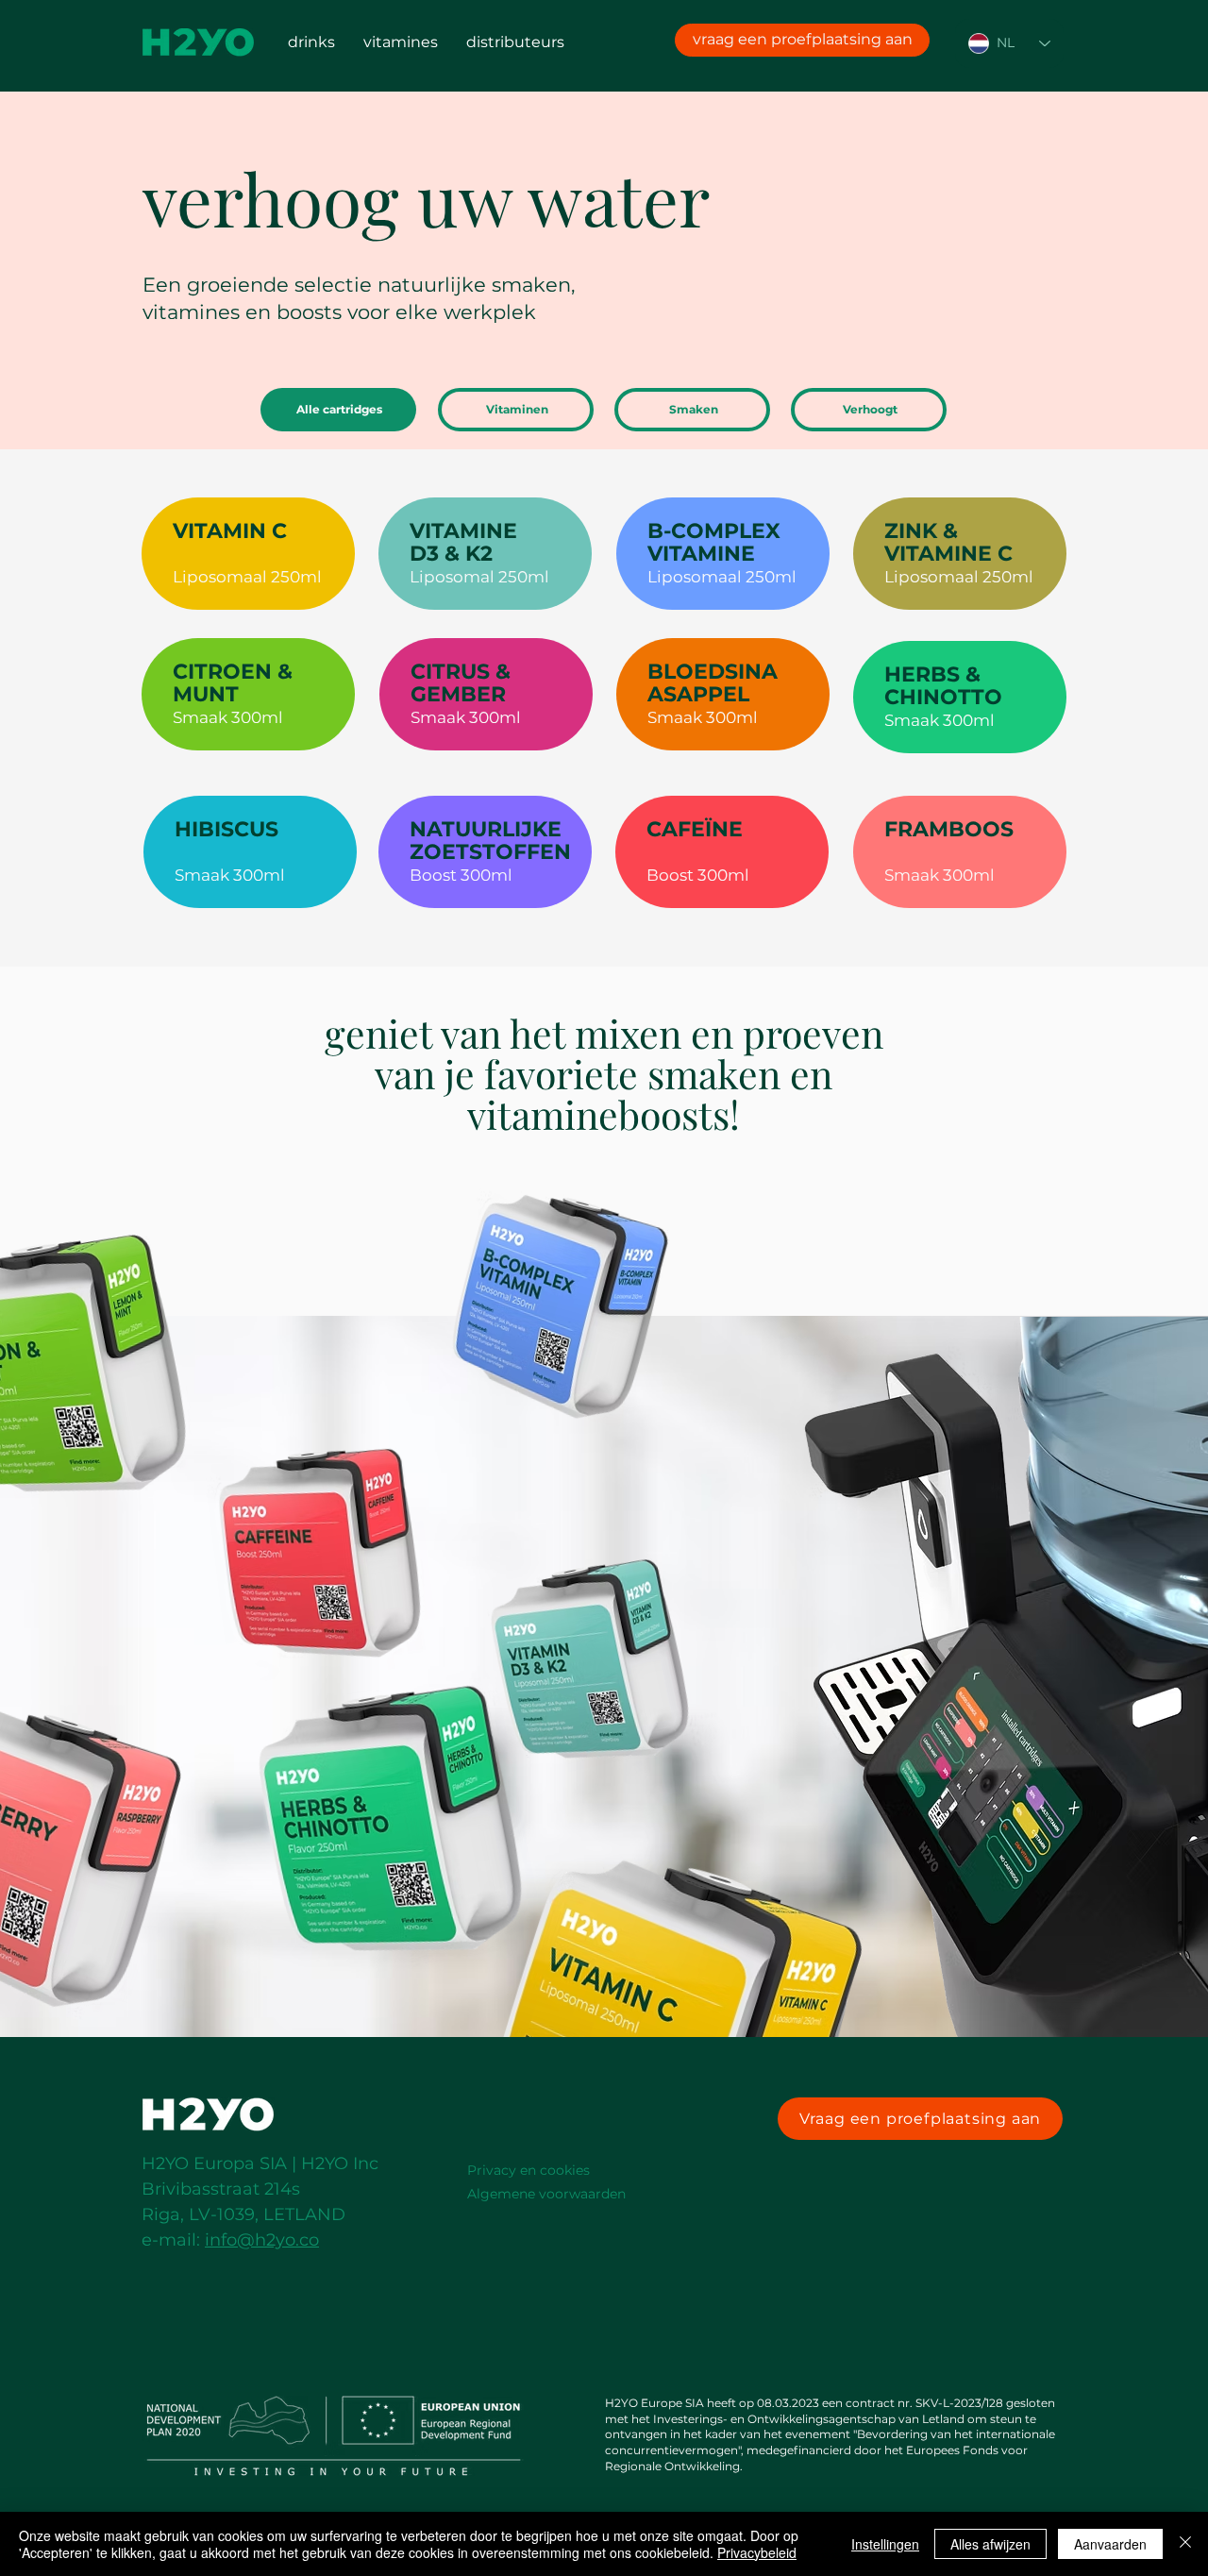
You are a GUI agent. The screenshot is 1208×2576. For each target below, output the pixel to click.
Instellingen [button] (885, 2544)
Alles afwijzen (990, 2544)
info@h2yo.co (262, 2240)
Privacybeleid (757, 2552)
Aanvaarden (1110, 2544)
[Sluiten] (1185, 2544)
